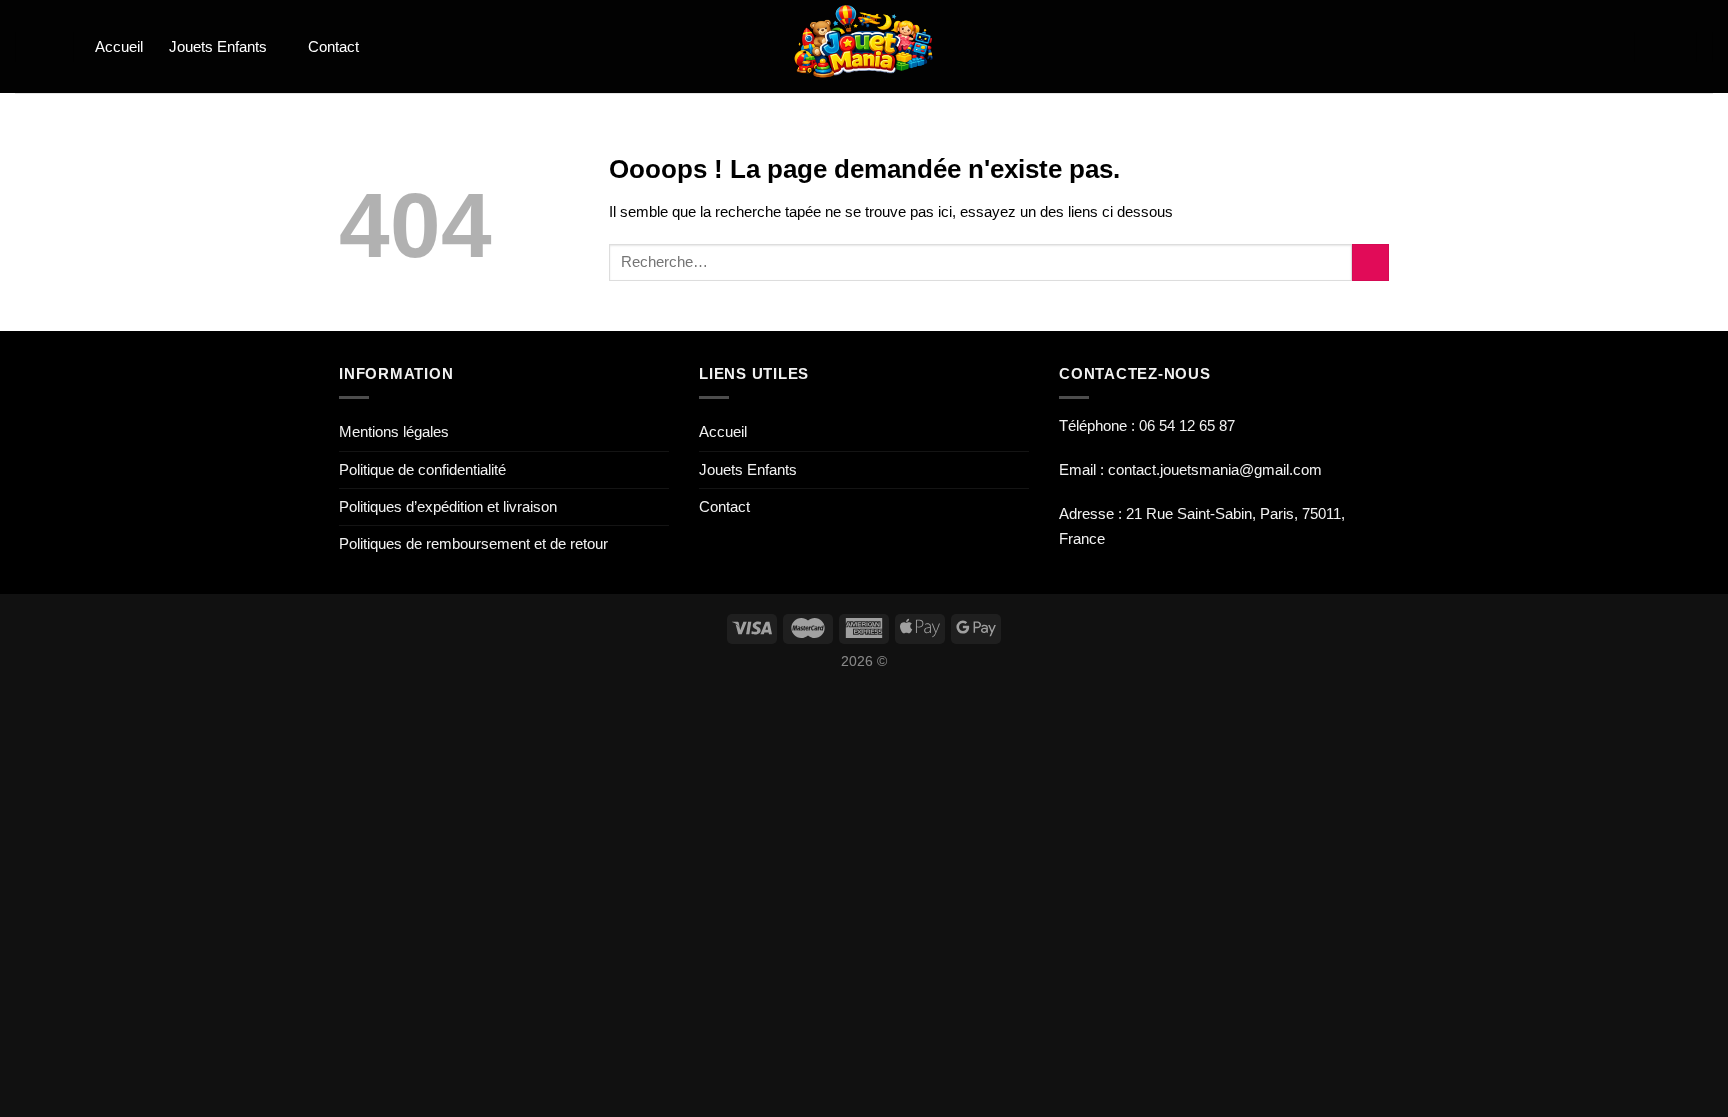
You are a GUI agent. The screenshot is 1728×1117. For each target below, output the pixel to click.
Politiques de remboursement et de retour (473, 543)
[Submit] (1370, 262)
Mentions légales (394, 431)
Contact (333, 46)
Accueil (119, 46)
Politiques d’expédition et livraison (448, 506)
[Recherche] (45, 46)
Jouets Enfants (218, 46)
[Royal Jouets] (864, 46)
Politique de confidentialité (422, 469)
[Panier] (1604, 47)
